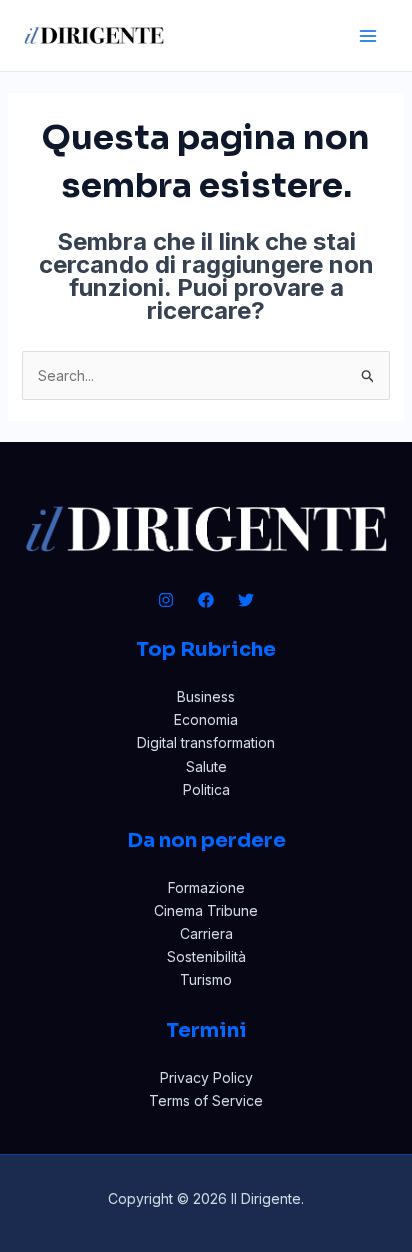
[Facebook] (206, 600)
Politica (206, 789)
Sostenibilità (206, 956)
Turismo (206, 979)
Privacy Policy (206, 1077)
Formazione (206, 887)
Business (206, 696)
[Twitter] (246, 600)
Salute (206, 766)
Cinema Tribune (206, 910)
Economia (206, 719)
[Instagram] (166, 600)
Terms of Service (206, 1100)
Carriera (206, 933)
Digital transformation (206, 742)
